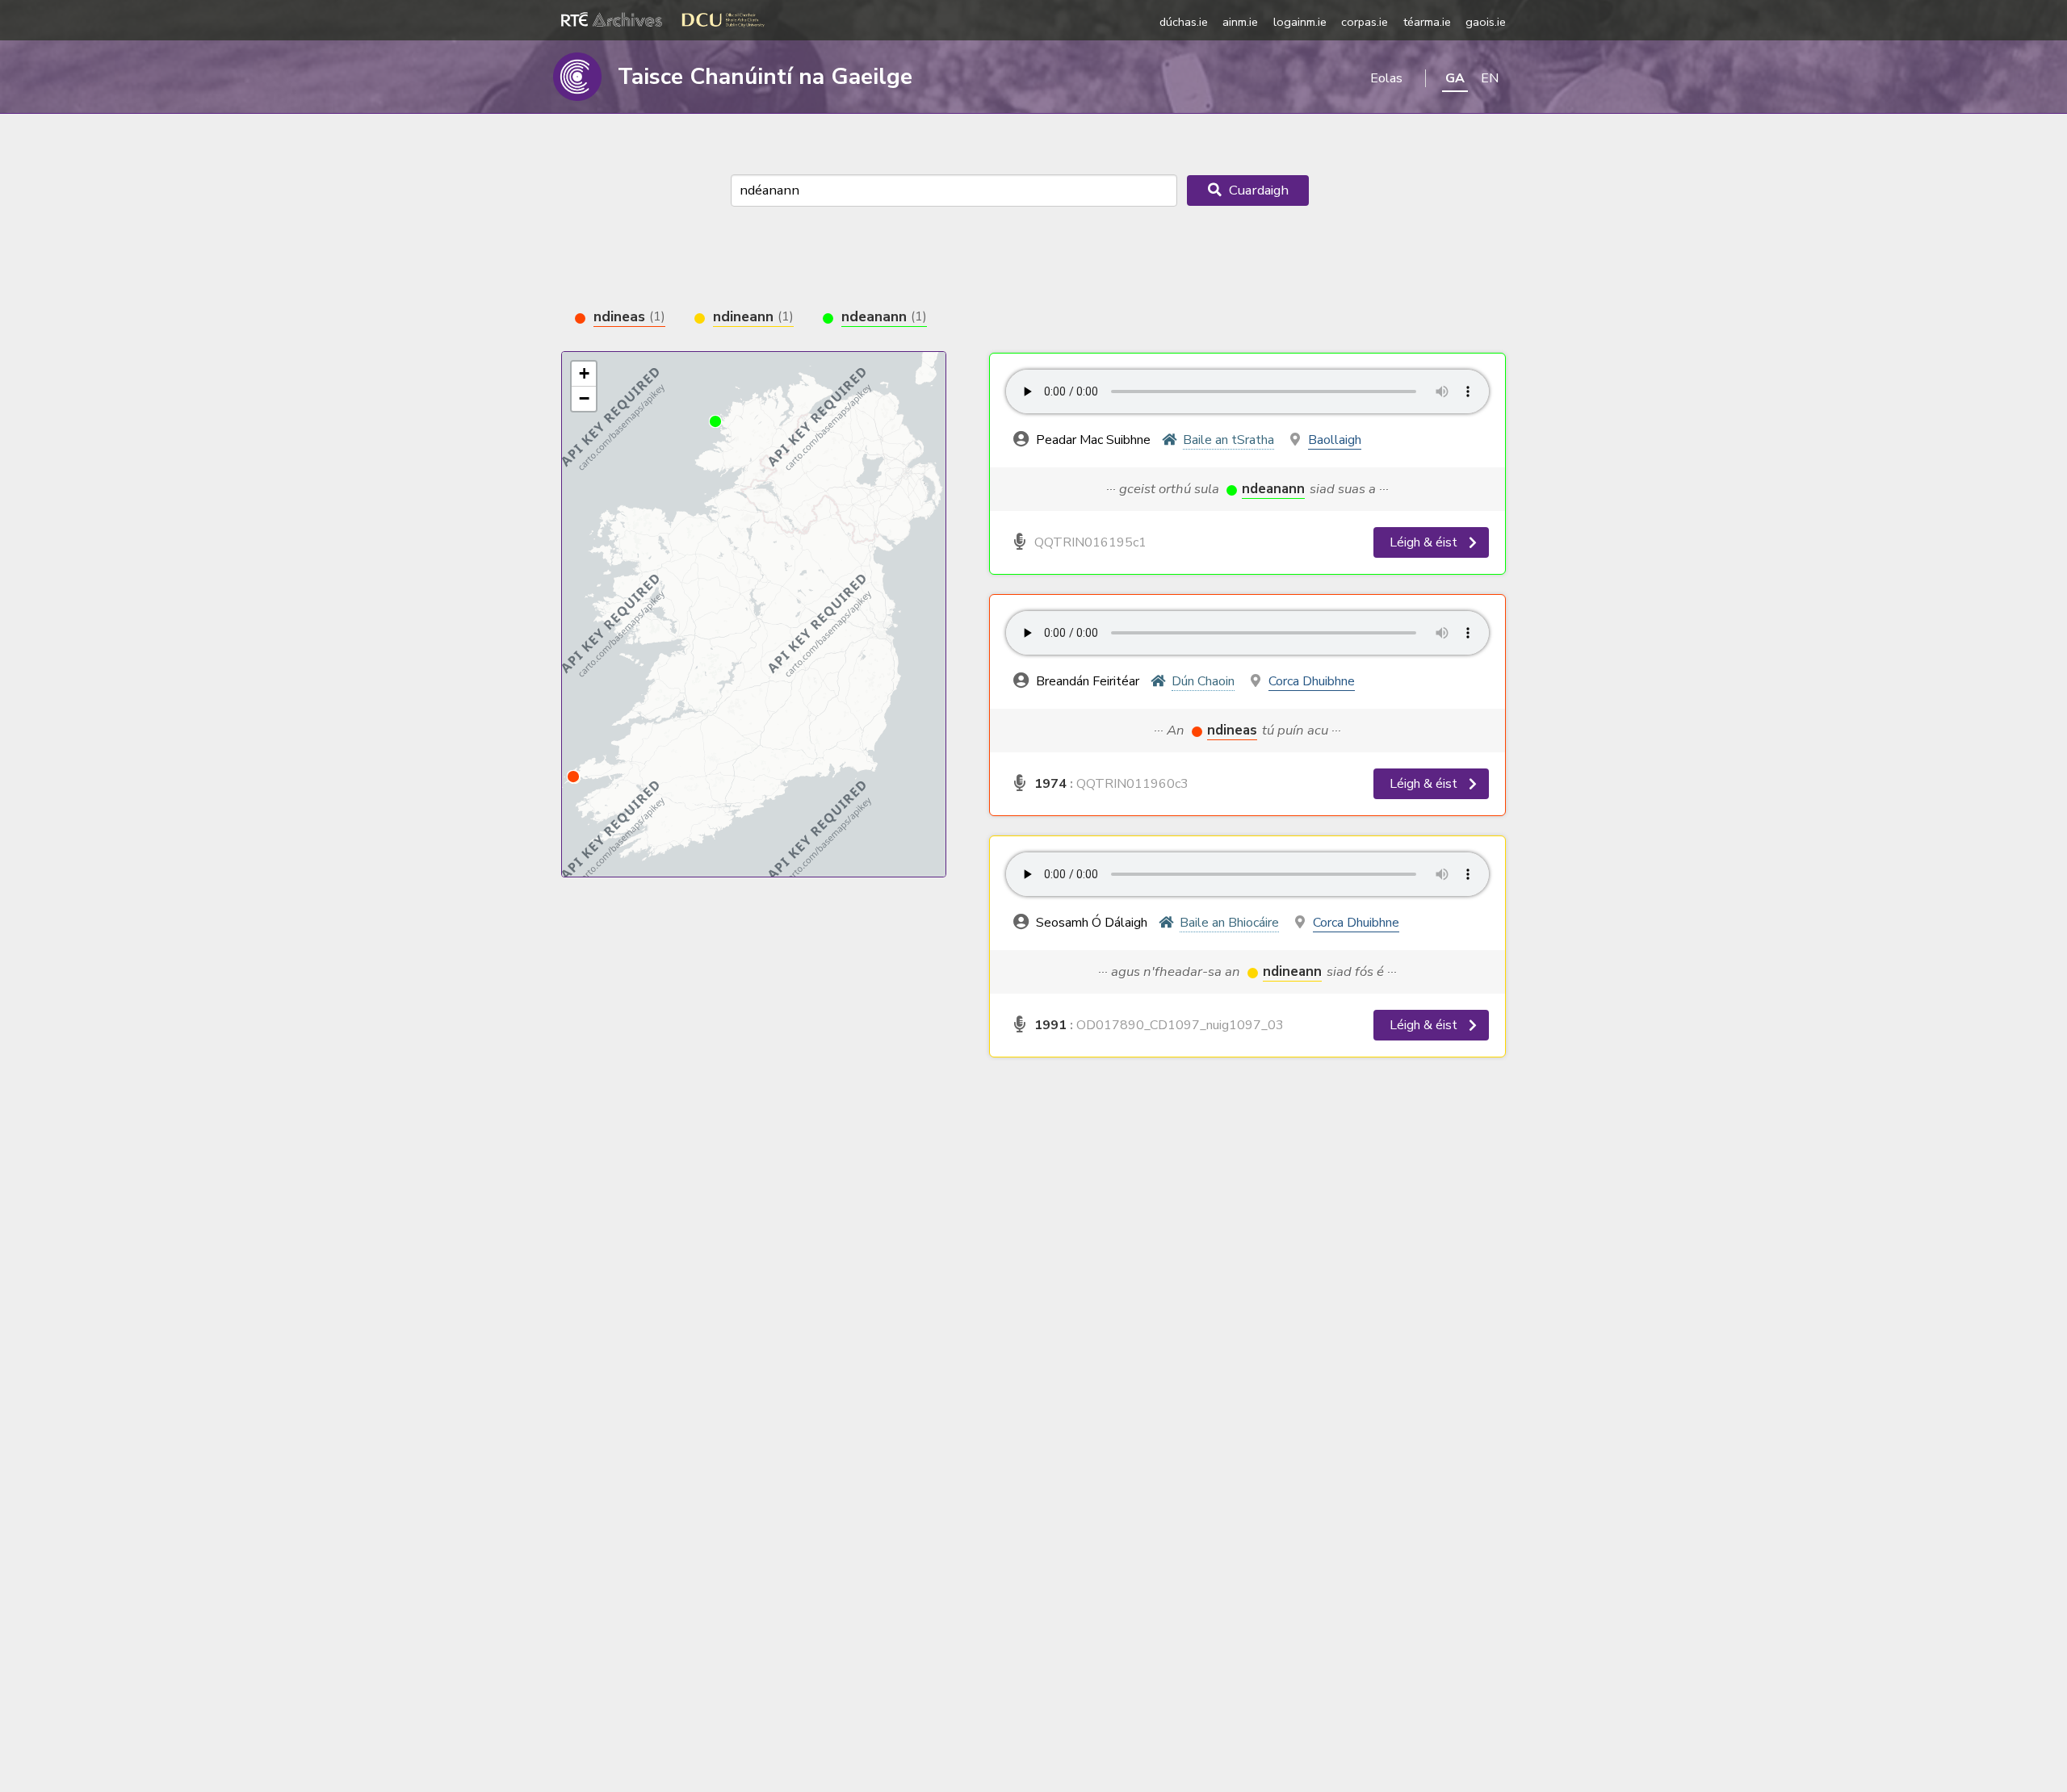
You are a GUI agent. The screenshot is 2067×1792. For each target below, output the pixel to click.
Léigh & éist (1425, 542)
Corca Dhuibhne (1312, 681)
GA (1455, 78)
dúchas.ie (1184, 22)
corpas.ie (1365, 22)
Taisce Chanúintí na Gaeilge (765, 77)
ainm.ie (1240, 22)
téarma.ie (1427, 22)
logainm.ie (1300, 22)
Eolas (1386, 78)
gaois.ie (1486, 22)
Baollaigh (1335, 440)
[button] (573, 777)
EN (1490, 78)
